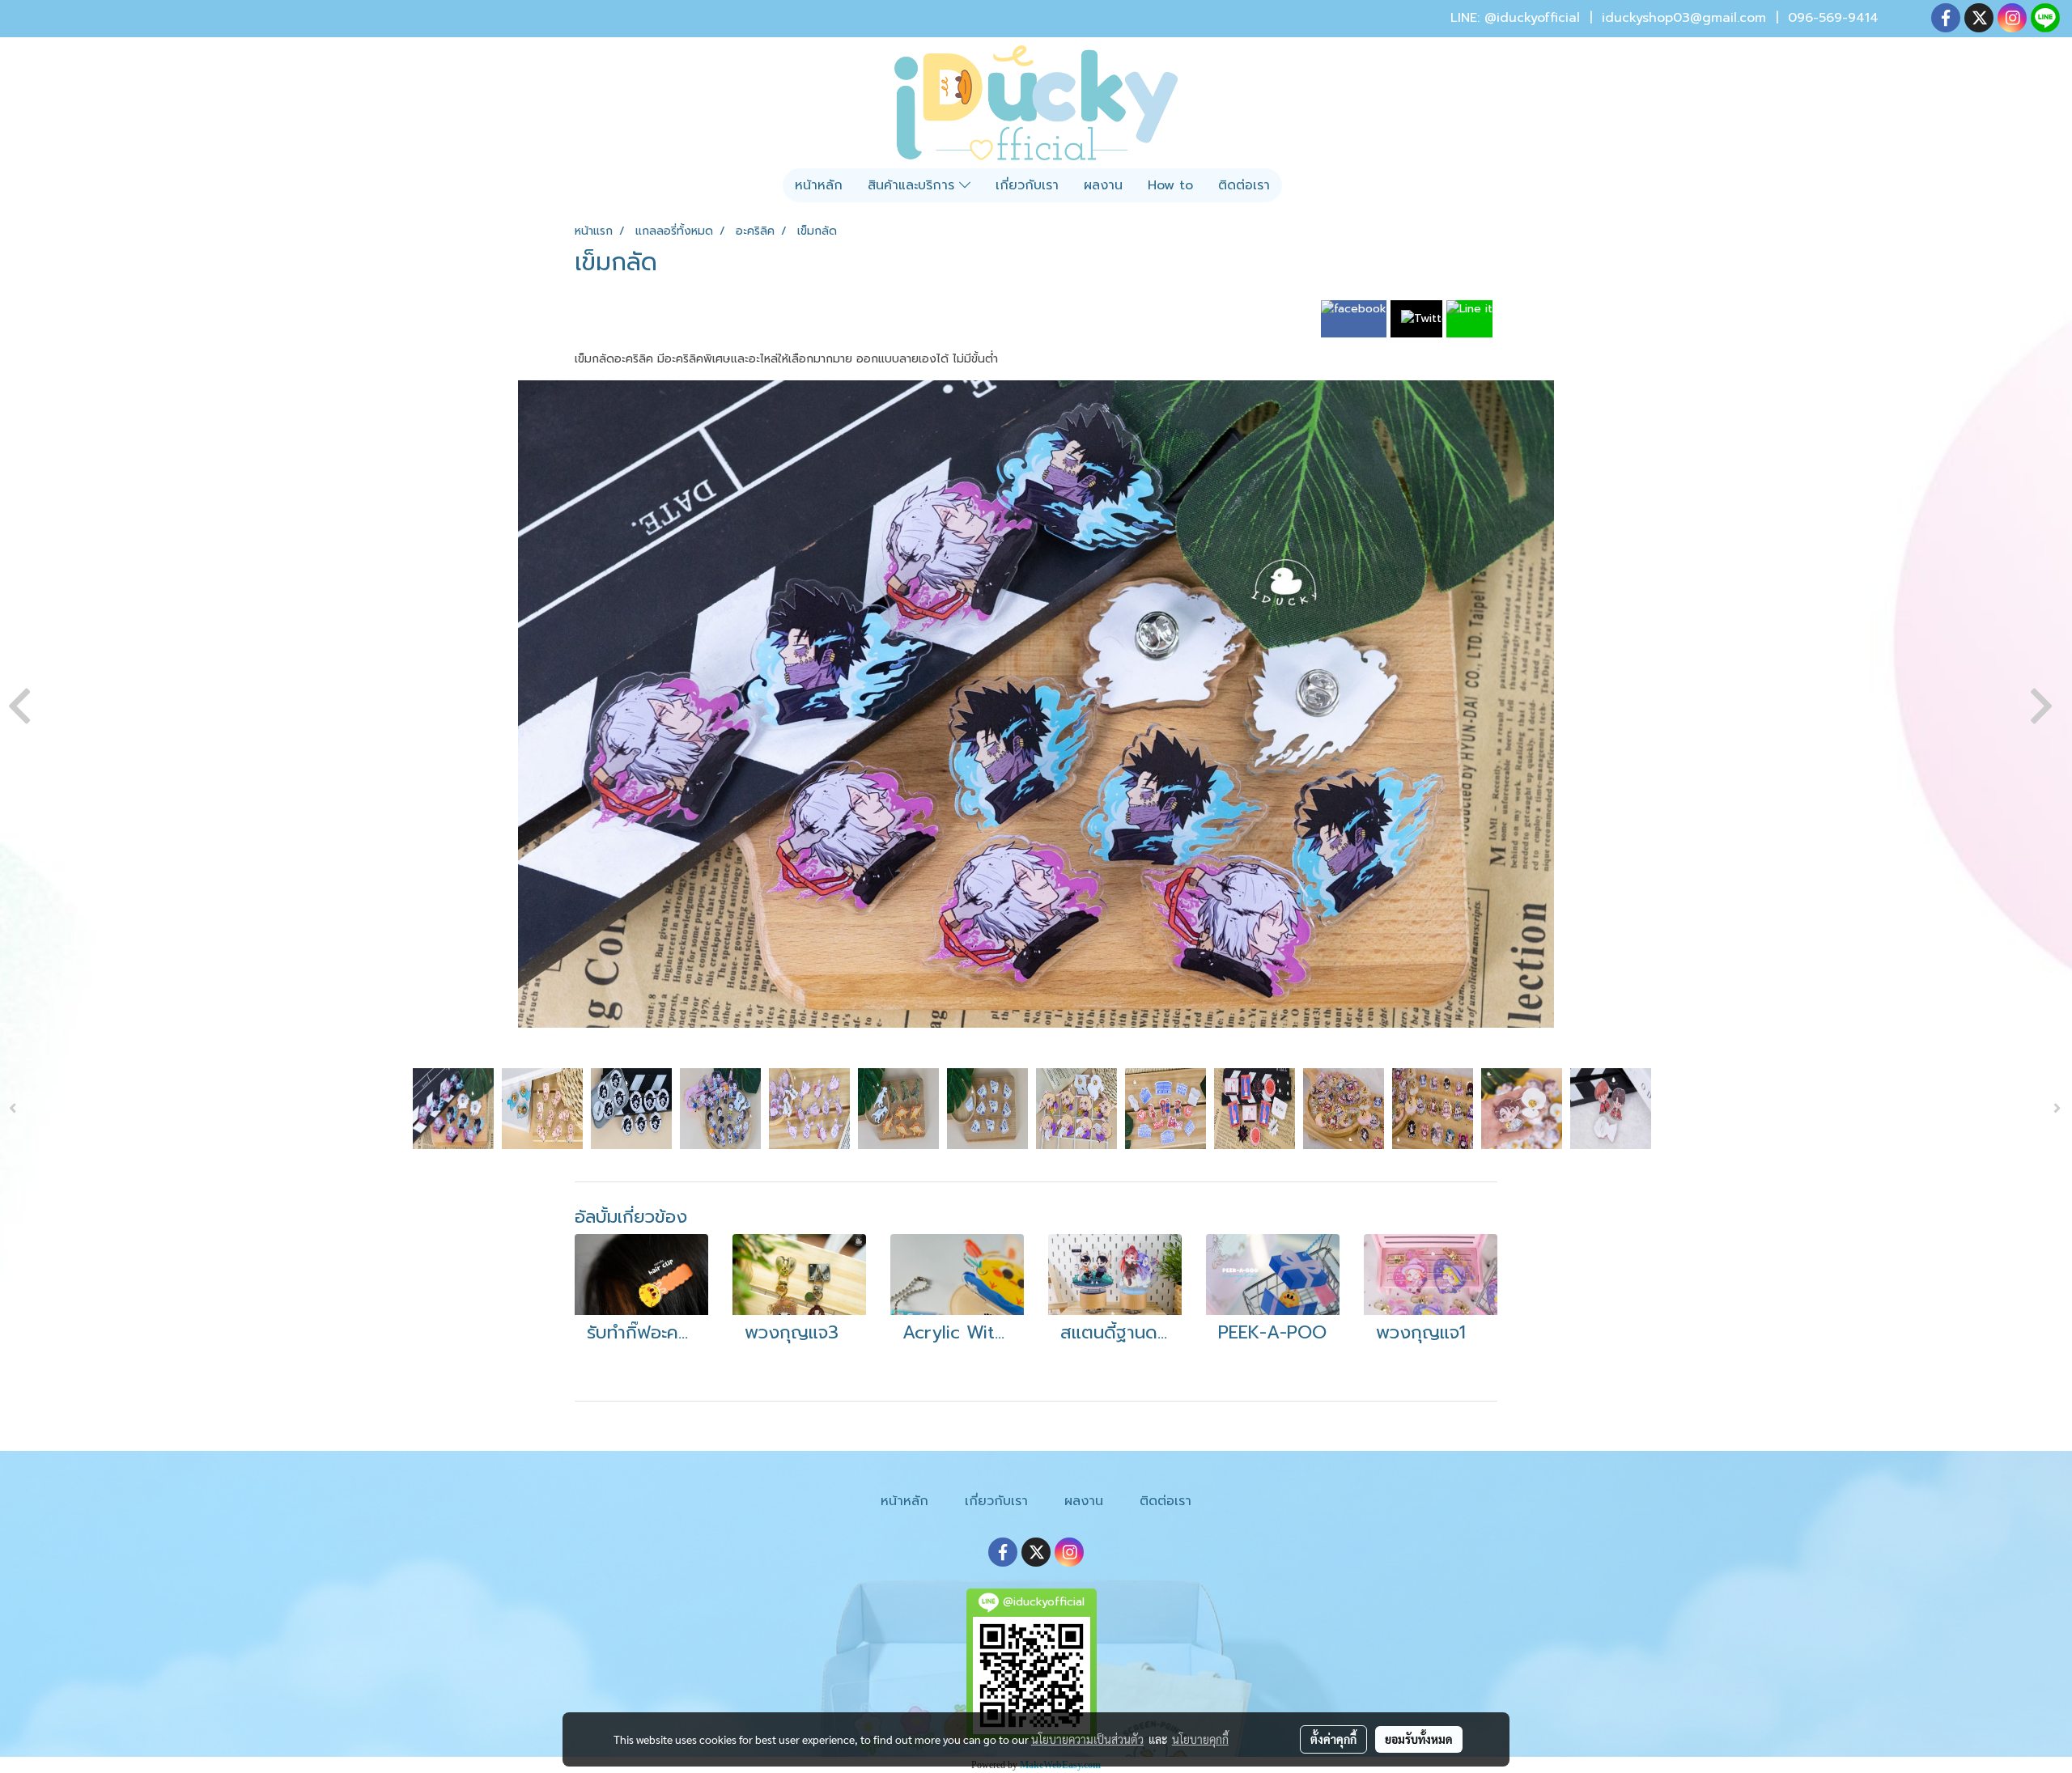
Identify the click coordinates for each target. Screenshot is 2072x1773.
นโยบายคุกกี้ (1200, 1739)
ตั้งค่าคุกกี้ (1333, 1739)
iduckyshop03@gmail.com (1684, 18)
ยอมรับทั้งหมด (1419, 1739)
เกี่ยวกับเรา (1027, 185)
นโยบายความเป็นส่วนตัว (1087, 1739)
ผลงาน (1103, 185)
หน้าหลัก (819, 185)
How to (1170, 185)
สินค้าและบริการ (913, 185)
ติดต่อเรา (1244, 185)
